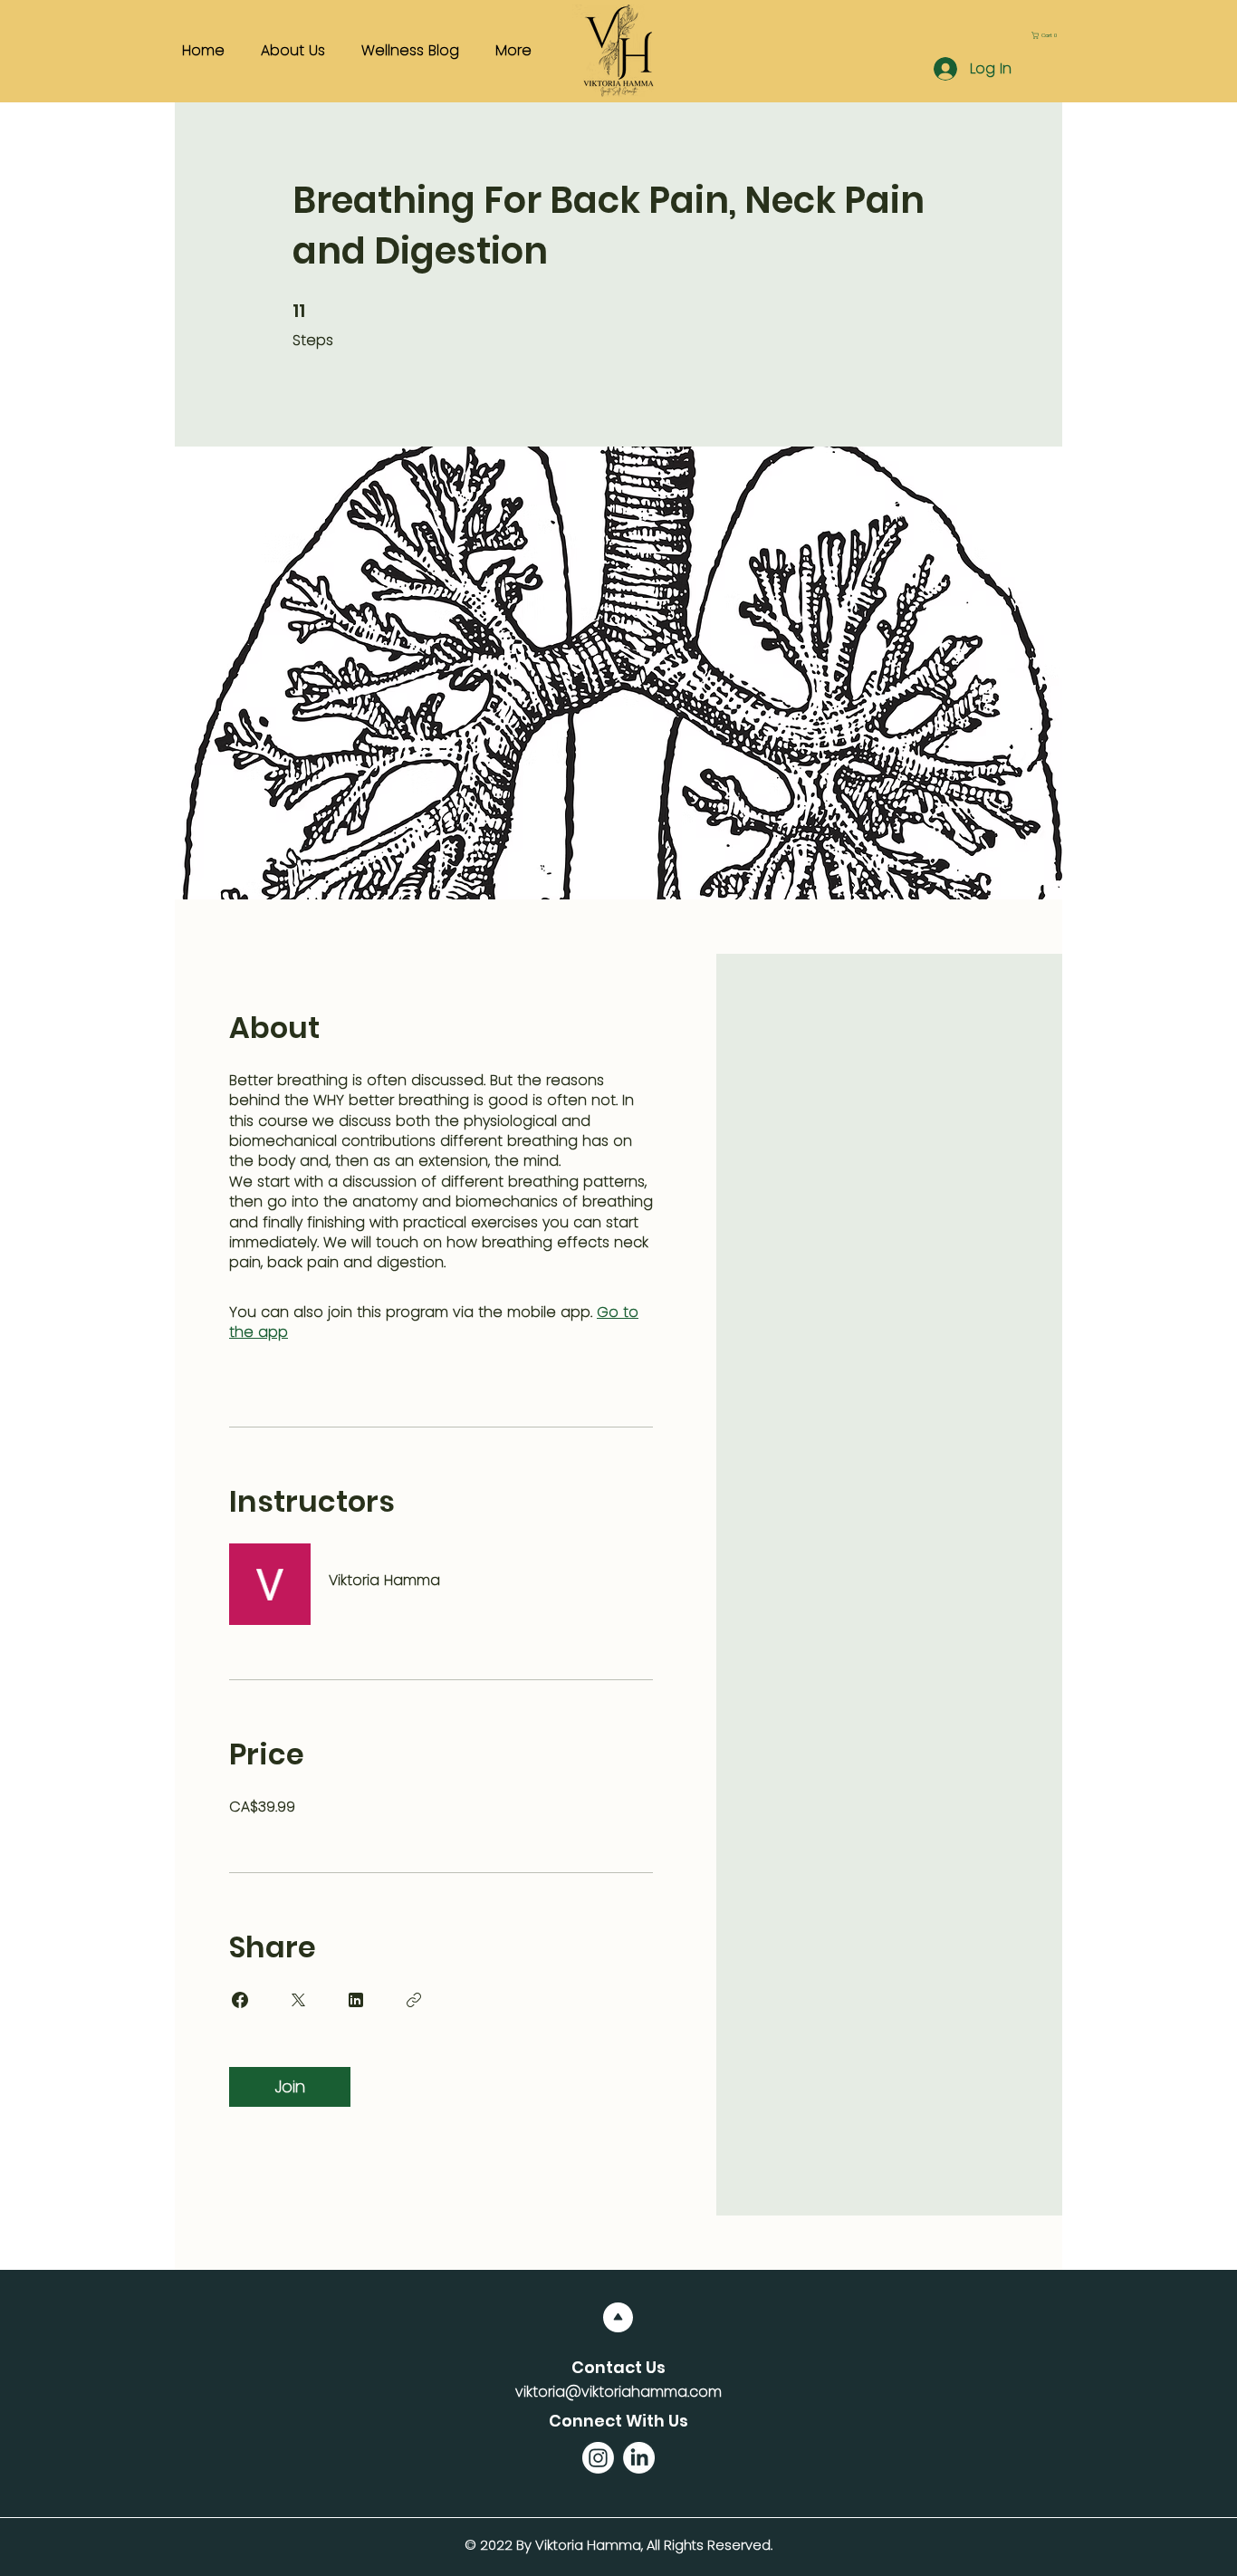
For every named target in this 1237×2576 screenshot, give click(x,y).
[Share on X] (298, 2000)
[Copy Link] (414, 2000)
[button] (1047, 35)
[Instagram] (598, 2458)
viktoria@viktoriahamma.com (618, 2392)
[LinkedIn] (639, 2458)
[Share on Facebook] (240, 2000)
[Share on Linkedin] (356, 2000)
